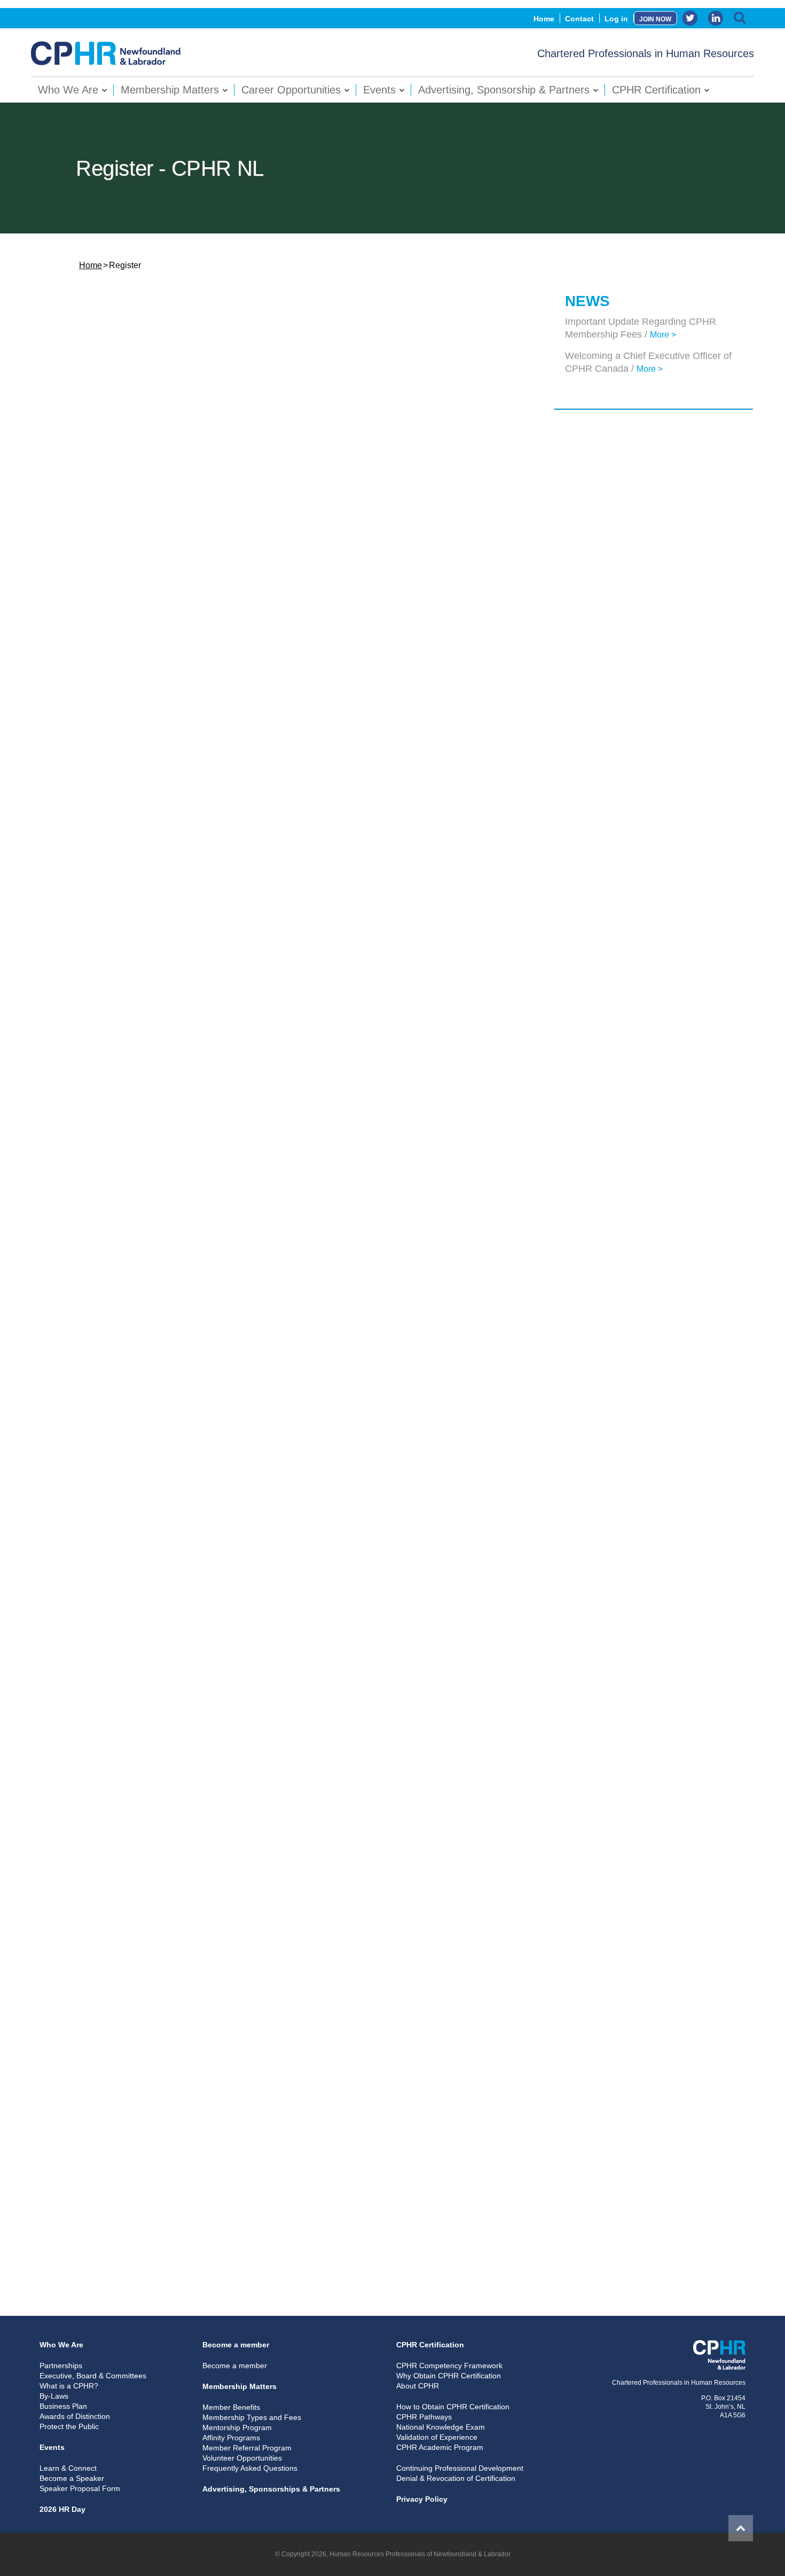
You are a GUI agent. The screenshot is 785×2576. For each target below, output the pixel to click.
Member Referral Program (247, 2448)
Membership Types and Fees (252, 2417)
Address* (96, 779)
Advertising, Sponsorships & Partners (271, 2489)
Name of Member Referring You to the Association (172, 2036)
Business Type (106, 1884)
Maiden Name (104, 530)
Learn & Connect (68, 2468)
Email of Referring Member (129, 2082)
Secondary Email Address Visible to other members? (177, 1441)
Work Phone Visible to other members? (152, 1167)
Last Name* (100, 485)
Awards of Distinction (75, 2416)
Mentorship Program (237, 2427)
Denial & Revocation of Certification (456, 2478)
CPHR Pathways (424, 2417)
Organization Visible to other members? (154, 1547)
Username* (100, 302)
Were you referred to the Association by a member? (175, 2012)
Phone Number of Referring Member (147, 2127)
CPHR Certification (656, 90)
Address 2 (98, 825)
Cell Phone (116, 1213)
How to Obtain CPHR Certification (453, 2407)
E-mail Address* (109, 1304)
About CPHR (418, 2386)
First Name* (101, 439)
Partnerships (61, 2366)
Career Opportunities (291, 90)
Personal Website (112, 688)
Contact (579, 19)
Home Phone (120, 1031)
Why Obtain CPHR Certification (449, 2376)
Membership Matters (170, 90)
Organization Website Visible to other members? (170, 1775)
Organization (103, 1502)
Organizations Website (121, 1730)
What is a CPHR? (69, 2386)
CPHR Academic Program (440, 2447)
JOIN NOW (655, 19)
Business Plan (63, 2406)
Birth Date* (117, 734)
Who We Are (68, 90)
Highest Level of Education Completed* (152, 1954)
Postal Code (102, 985)
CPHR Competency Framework (449, 2366)
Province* (97, 915)
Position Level (105, 1860)
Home (544, 19)
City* (88, 870)
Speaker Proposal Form (80, 2488)
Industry (95, 1909)
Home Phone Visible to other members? (153, 1076)
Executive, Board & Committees (93, 2376)
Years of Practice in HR (122, 1820)
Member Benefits (231, 2407)
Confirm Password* (116, 393)
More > (663, 335)
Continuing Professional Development (460, 2468)
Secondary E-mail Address (128, 1395)
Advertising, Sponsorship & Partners (504, 90)
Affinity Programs (231, 2438)
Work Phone (119, 1122)
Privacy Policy (422, 2499)
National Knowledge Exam (441, 2427)
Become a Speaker (72, 2478)
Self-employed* (107, 1593)
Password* (99, 348)
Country (94, 961)
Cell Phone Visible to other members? (150, 1258)
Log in (616, 19)
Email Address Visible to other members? (156, 1349)
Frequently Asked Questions (250, 2468)
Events (379, 90)
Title (87, 1638)
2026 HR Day (62, 2509)
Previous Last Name (116, 642)
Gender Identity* (109, 576)
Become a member (236, 2345)
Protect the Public (69, 2426)
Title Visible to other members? (137, 1684)
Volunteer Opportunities (242, 2458)
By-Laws (54, 2396)
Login (414, 2253)
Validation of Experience (437, 2437)
